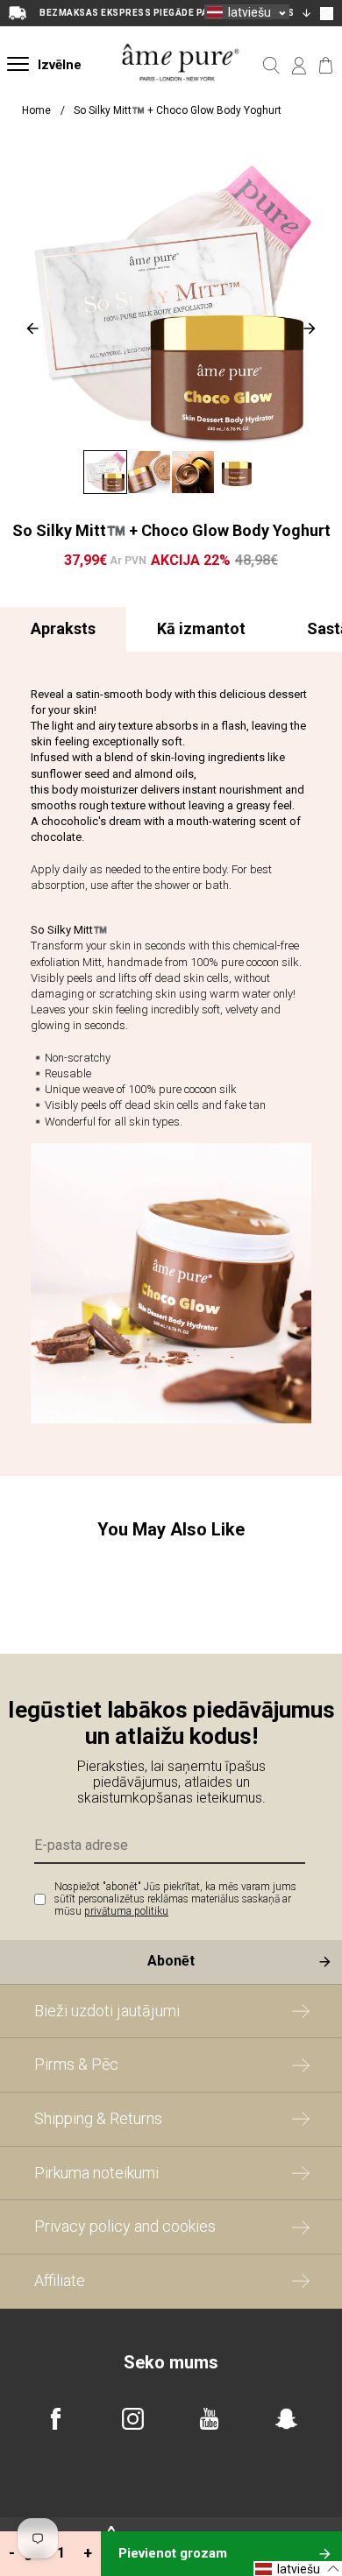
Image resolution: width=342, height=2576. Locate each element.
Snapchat (286, 2419)
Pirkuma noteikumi (96, 2173)
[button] (247, 12)
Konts (299, 66)
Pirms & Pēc (76, 2064)
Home (36, 110)
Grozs (326, 66)
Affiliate (60, 2280)
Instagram (133, 2419)
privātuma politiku (126, 1911)
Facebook (56, 2419)
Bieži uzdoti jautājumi (107, 2011)
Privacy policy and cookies (125, 2226)
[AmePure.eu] (181, 95)
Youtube (209, 2419)
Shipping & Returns (98, 2118)
